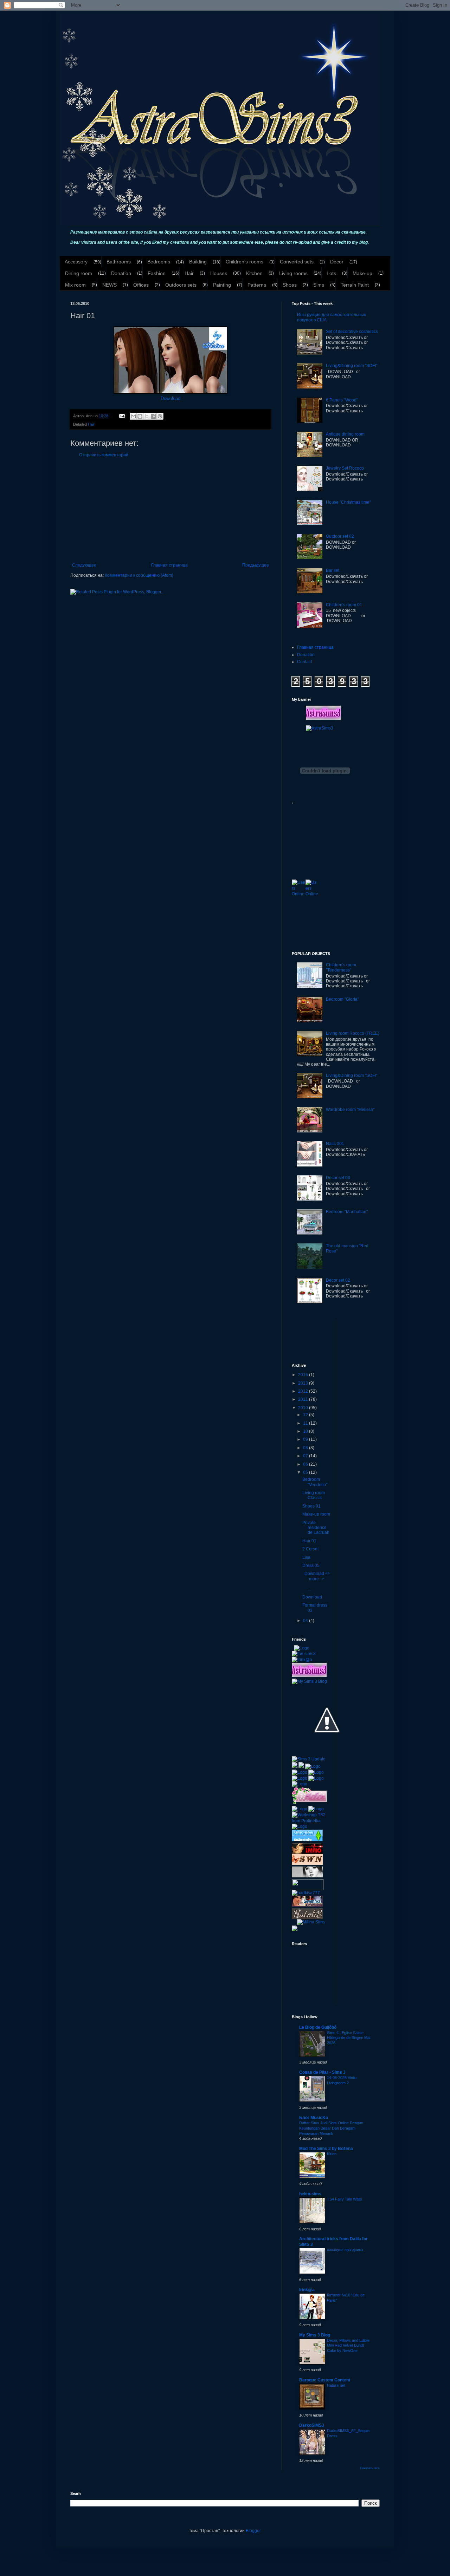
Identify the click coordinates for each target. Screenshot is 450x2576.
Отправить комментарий (104, 455)
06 (306, 1464)
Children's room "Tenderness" (341, 967)
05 (306, 1472)
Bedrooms (159, 262)
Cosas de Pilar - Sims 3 (322, 2072)
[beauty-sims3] (307, 1876)
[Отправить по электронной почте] (133, 416)
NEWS (110, 285)
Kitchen (254, 273)
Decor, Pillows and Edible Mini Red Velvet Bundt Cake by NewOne (348, 2346)
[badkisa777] (306, 1893)
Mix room (75, 285)
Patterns (257, 285)
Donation (121, 273)
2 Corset (310, 1549)
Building (198, 262)
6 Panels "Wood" (342, 400)
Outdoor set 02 (340, 536)
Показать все (370, 2468)
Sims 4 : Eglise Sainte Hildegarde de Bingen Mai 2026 (349, 2038)
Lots (331, 273)
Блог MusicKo (314, 2118)
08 (306, 1448)
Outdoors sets (181, 285)
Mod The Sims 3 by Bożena (326, 2149)
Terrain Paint (355, 285)
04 (306, 1621)
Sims (319, 285)
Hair (189, 273)
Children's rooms (245, 262)
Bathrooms (119, 262)
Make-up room (316, 1514)
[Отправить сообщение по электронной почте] (122, 416)
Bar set (333, 570)
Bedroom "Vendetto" (315, 1482)
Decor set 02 (338, 1280)
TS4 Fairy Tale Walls (345, 2199)
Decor (337, 262)
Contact (304, 662)
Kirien (332, 2154)
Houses (219, 273)
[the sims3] (304, 1654)
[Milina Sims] (311, 1922)
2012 (304, 1391)
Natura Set (336, 2385)
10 (306, 1431)
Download (171, 398)
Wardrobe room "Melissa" (350, 1110)
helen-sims (310, 2194)
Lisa (306, 1557)
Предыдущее (256, 565)
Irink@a (307, 2290)
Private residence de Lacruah (316, 1528)
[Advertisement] (171, 510)
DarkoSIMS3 (312, 2425)
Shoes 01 (311, 1506)
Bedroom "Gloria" (342, 999)
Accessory (76, 262)
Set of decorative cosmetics (352, 332)
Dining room (79, 273)
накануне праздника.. (346, 2250)
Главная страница (169, 565)
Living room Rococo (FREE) (353, 1033)
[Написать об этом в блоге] (140, 416)
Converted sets (297, 262)
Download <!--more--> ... (316, 1581)
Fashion (157, 273)
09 (306, 1439)
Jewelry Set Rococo (345, 468)
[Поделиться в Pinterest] (160, 416)
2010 (304, 1408)
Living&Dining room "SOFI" (352, 366)
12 (306, 1415)
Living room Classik (314, 1495)
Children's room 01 (344, 605)
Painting (222, 285)
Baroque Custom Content (325, 2380)
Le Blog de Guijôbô (318, 2027)
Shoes (290, 285)
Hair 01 (309, 1541)
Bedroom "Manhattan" (347, 1212)
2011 (304, 1399)
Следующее (84, 565)
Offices (141, 285)
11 (306, 1423)
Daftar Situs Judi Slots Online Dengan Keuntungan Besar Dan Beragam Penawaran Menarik (331, 2128)
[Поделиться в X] (147, 416)
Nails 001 (335, 1144)
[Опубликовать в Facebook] (153, 416)
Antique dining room (345, 434)
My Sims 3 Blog (315, 2335)
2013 (304, 1383)
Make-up (362, 273)
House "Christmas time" (348, 502)
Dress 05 (311, 1565)
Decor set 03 (338, 1178)
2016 (304, 1375)
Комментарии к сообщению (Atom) (139, 575)
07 (306, 1456)
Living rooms (293, 273)
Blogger (253, 2531)
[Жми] (308, 1884)
